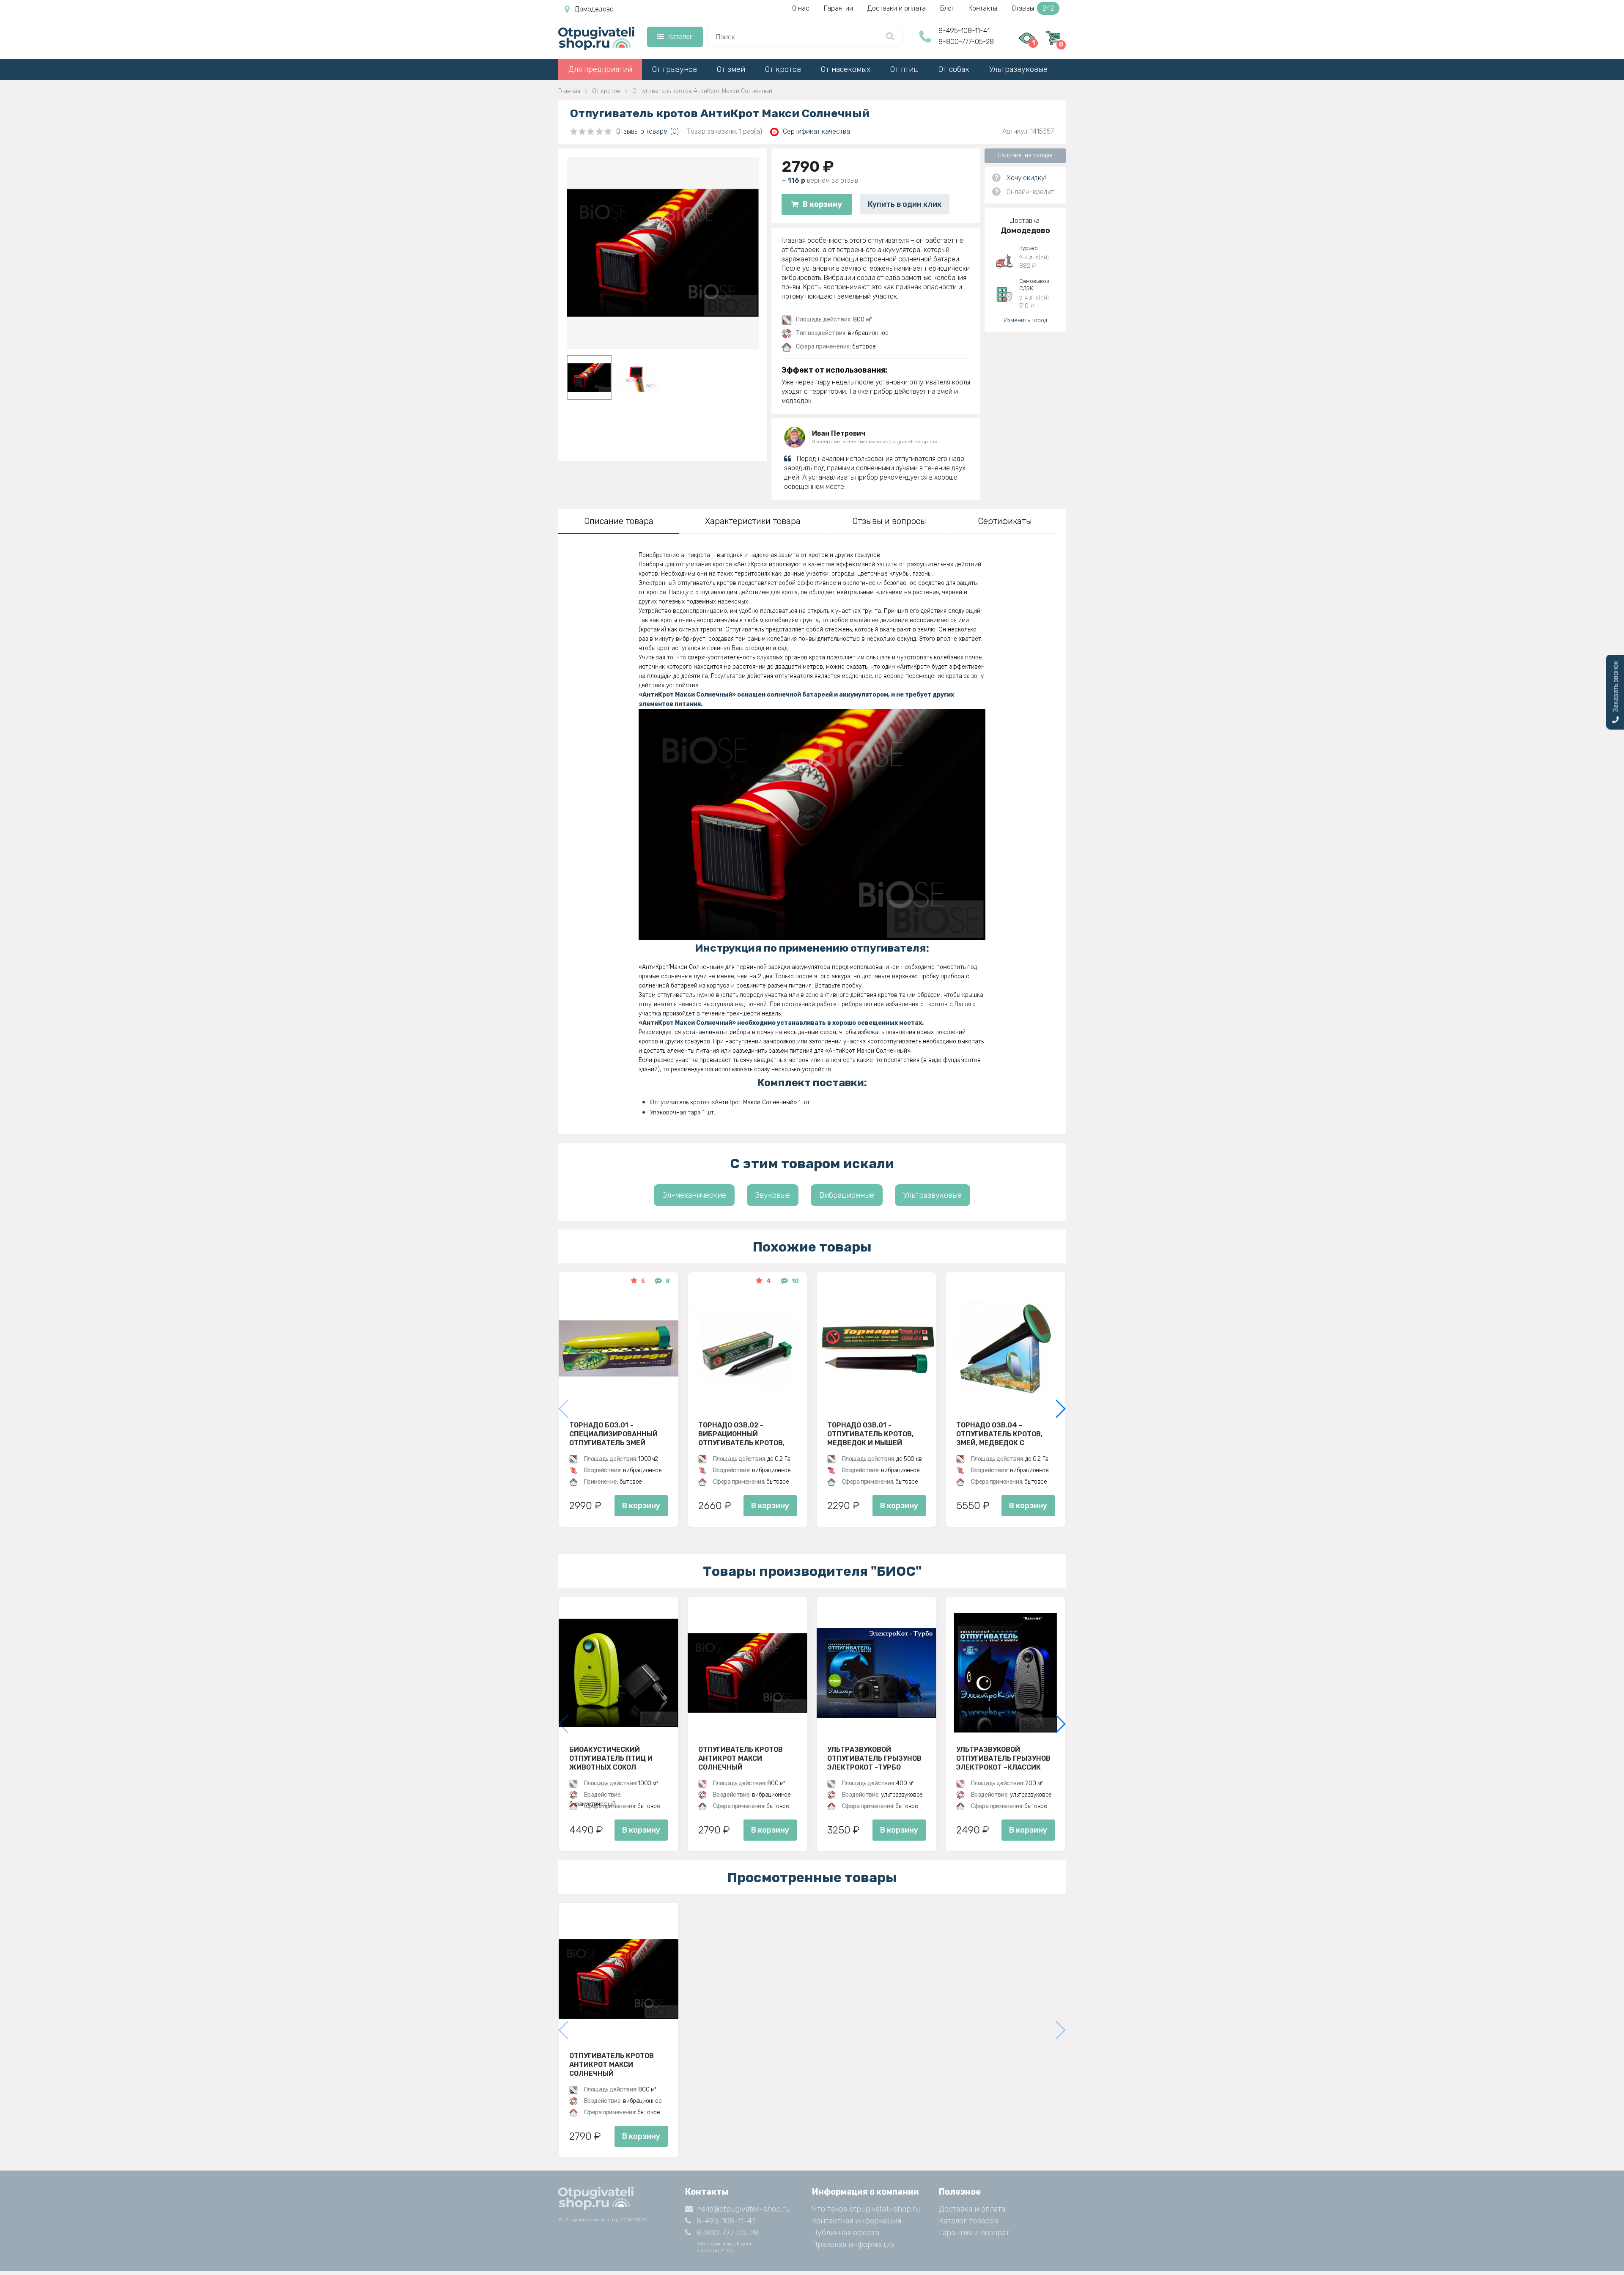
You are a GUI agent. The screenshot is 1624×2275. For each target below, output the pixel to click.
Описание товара (619, 521)
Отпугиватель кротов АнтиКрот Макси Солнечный (741, 1758)
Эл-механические (694, 1195)
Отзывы (1033, 8)
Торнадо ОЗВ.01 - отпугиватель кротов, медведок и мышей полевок (870, 1434)
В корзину (822, 204)
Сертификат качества (816, 131)
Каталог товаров (968, 2221)
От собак (954, 69)
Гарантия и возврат (974, 2233)
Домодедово (594, 9)
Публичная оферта (846, 2233)
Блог (947, 8)
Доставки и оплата (897, 8)
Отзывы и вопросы (889, 521)
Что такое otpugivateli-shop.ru (866, 2209)
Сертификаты (1005, 521)
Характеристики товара (753, 521)
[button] (1060, 1409)
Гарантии (838, 8)
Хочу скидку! (1026, 178)
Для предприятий (600, 69)
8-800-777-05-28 (966, 42)
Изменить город (1025, 320)
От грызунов (675, 69)
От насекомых (846, 69)
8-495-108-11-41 (964, 31)
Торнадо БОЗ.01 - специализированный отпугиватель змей (613, 1434)
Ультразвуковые (1018, 69)
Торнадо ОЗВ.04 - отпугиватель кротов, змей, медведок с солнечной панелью (999, 1434)
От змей (731, 69)
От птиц (904, 69)
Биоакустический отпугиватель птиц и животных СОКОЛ (611, 1758)
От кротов (783, 69)
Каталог (680, 37)
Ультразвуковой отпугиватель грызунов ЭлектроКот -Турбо (874, 1758)
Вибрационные (847, 1195)
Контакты (983, 8)
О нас (801, 8)
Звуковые (773, 1195)
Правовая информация (853, 2245)
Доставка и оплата (972, 2209)
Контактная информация (857, 2221)
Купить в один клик (905, 204)
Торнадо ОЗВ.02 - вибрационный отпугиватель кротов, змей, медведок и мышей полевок (747, 1434)
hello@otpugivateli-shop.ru (743, 2209)
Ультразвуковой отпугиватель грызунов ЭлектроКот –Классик (1003, 1758)
